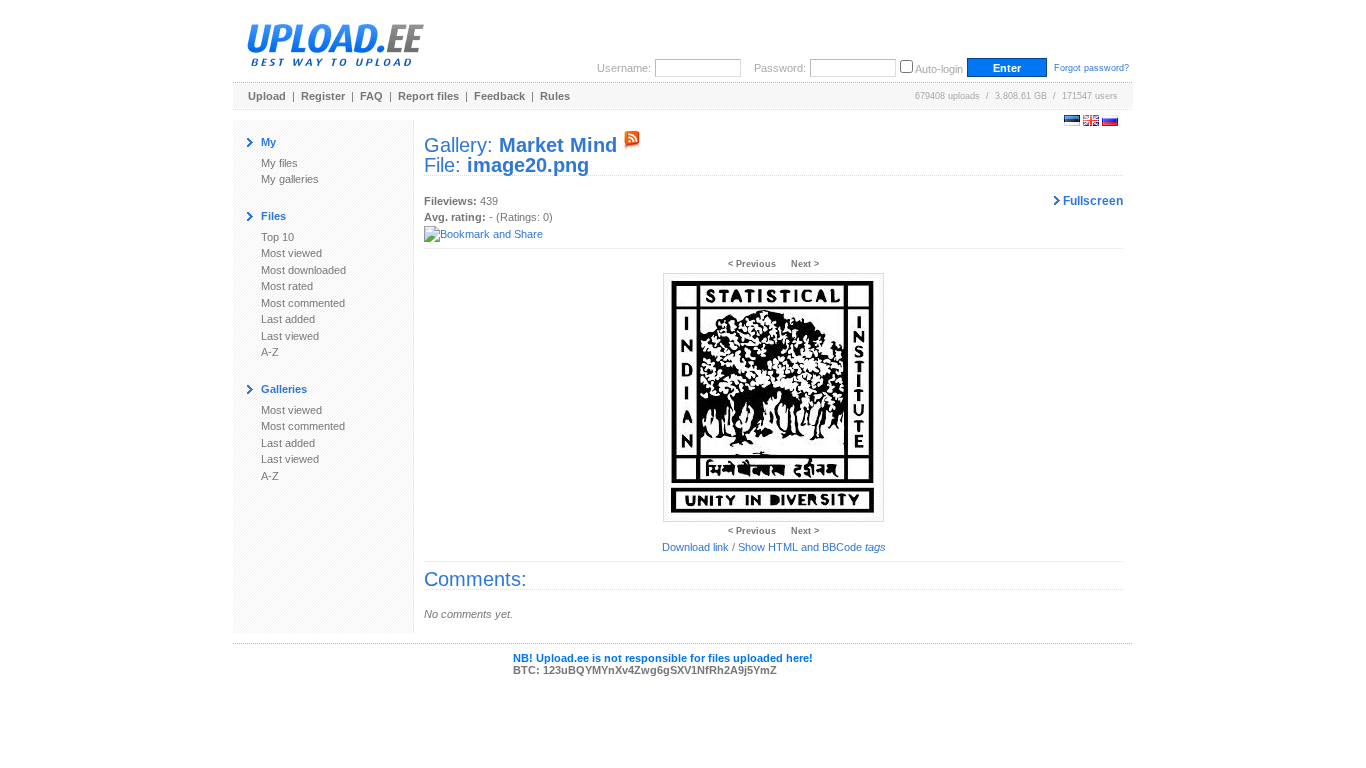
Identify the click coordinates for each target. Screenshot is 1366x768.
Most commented (303, 303)
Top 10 (277, 237)
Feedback (499, 96)
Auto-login (939, 69)
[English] (1091, 122)
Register (323, 96)
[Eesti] (1072, 122)
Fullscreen (1091, 201)
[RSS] (632, 145)
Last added (288, 319)
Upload (267, 96)
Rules (555, 96)
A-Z (270, 352)
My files (279, 163)
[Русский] (1110, 122)
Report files (428, 96)
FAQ (371, 96)
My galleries (290, 179)
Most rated (287, 286)
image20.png (528, 165)
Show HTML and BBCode (812, 547)
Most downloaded (303, 270)
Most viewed (291, 253)
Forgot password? (1091, 68)
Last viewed (290, 336)
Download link (695, 547)
